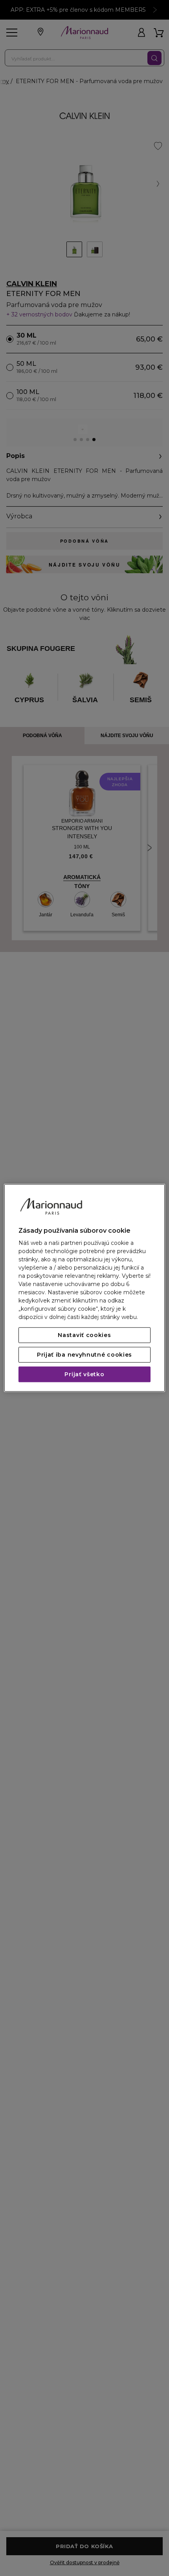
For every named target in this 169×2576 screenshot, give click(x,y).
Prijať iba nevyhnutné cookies (84, 1355)
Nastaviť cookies (84, 1335)
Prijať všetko (84, 1375)
